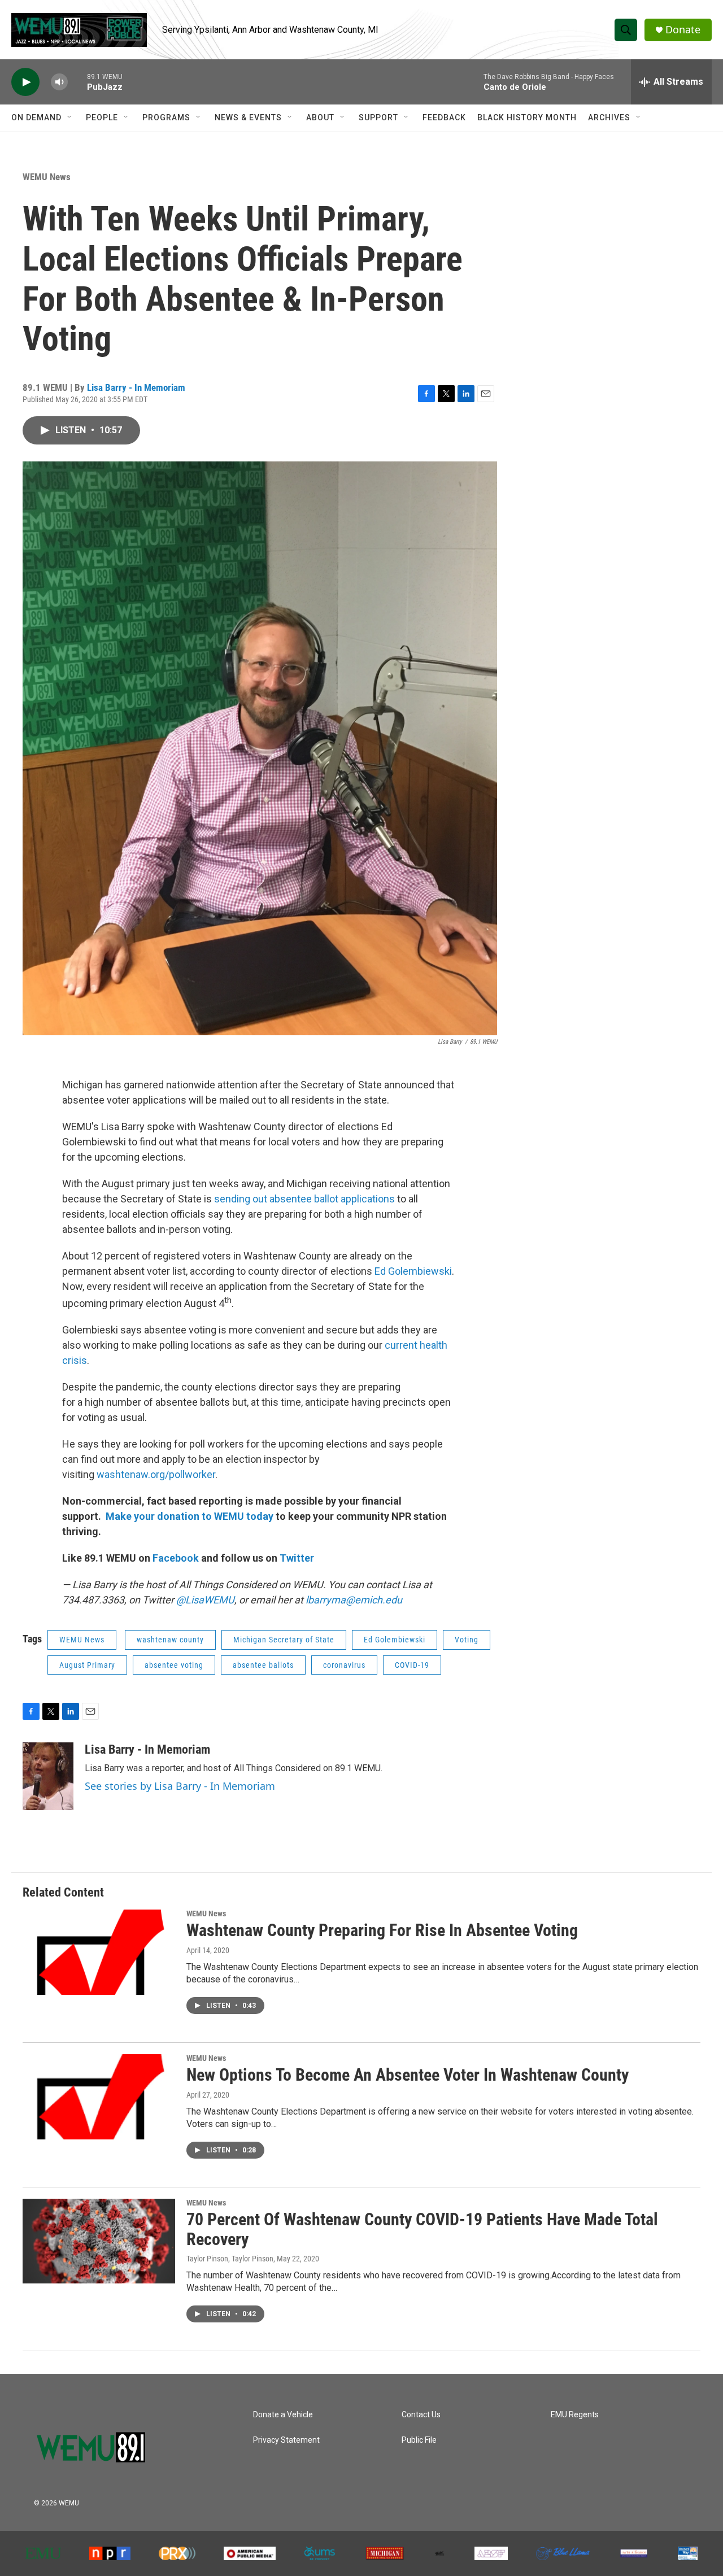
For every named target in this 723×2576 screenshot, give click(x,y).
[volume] (59, 82)
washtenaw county (170, 1640)
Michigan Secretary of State (284, 1640)
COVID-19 (412, 1665)
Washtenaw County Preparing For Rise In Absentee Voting (382, 1930)
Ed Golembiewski (413, 1271)
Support (378, 117)
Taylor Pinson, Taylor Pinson (230, 2259)
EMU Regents (575, 2415)
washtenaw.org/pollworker (156, 1474)
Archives (609, 117)
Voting (467, 1640)
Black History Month (527, 117)
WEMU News (47, 177)
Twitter (297, 1558)
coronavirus (344, 1665)
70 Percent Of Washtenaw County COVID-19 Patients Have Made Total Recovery (422, 2229)
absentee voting (174, 1665)
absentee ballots (263, 1665)
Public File (419, 2440)
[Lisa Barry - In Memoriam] (48, 1776)
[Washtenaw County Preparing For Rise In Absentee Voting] (99, 1952)
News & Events (248, 117)
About (320, 117)
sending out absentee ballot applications (304, 1199)
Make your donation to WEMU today (191, 1516)
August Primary (87, 1665)
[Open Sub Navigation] (70, 117)
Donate (683, 30)
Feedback (444, 117)
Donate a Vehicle (283, 2415)
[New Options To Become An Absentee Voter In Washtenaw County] (99, 2096)
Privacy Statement (286, 2440)
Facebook (176, 1558)
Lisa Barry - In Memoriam (136, 387)
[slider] (77, 82)
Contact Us (421, 2415)
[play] (25, 82)
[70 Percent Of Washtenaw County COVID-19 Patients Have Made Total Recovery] (99, 2241)
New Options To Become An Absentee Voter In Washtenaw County (408, 2075)
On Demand (36, 117)
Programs (166, 117)
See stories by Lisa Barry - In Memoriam (180, 1786)
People (102, 117)
